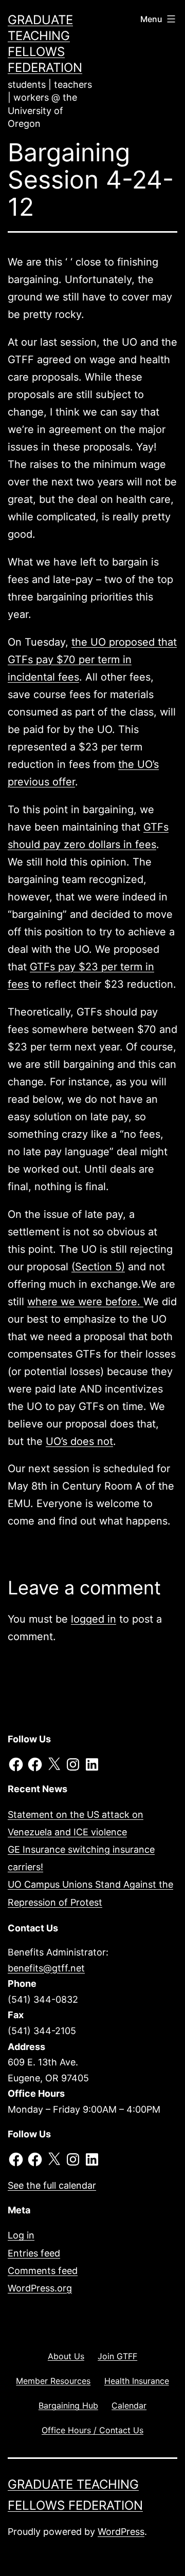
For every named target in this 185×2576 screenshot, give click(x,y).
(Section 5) (98, 1267)
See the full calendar (52, 2185)
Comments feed (43, 2271)
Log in (21, 2235)
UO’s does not (79, 1441)
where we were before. (85, 1302)
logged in (94, 1619)
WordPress (121, 2532)
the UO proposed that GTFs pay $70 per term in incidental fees (92, 660)
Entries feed (34, 2253)
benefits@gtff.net (46, 1968)
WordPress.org (40, 2288)
